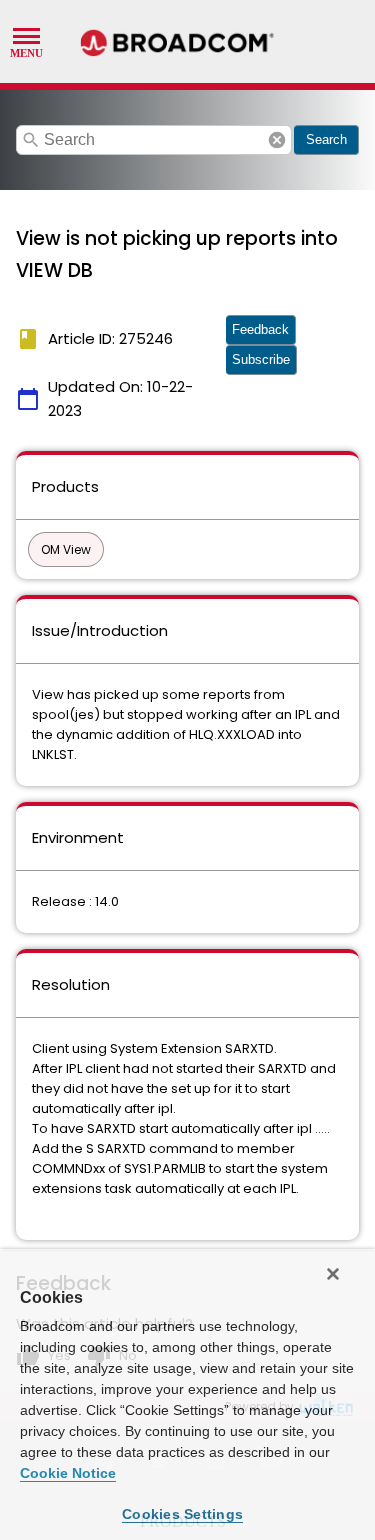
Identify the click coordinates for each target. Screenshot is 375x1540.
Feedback (260, 329)
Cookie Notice (68, 1473)
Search (326, 139)
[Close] (333, 1274)
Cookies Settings (182, 1514)
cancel (277, 140)
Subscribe (261, 359)
